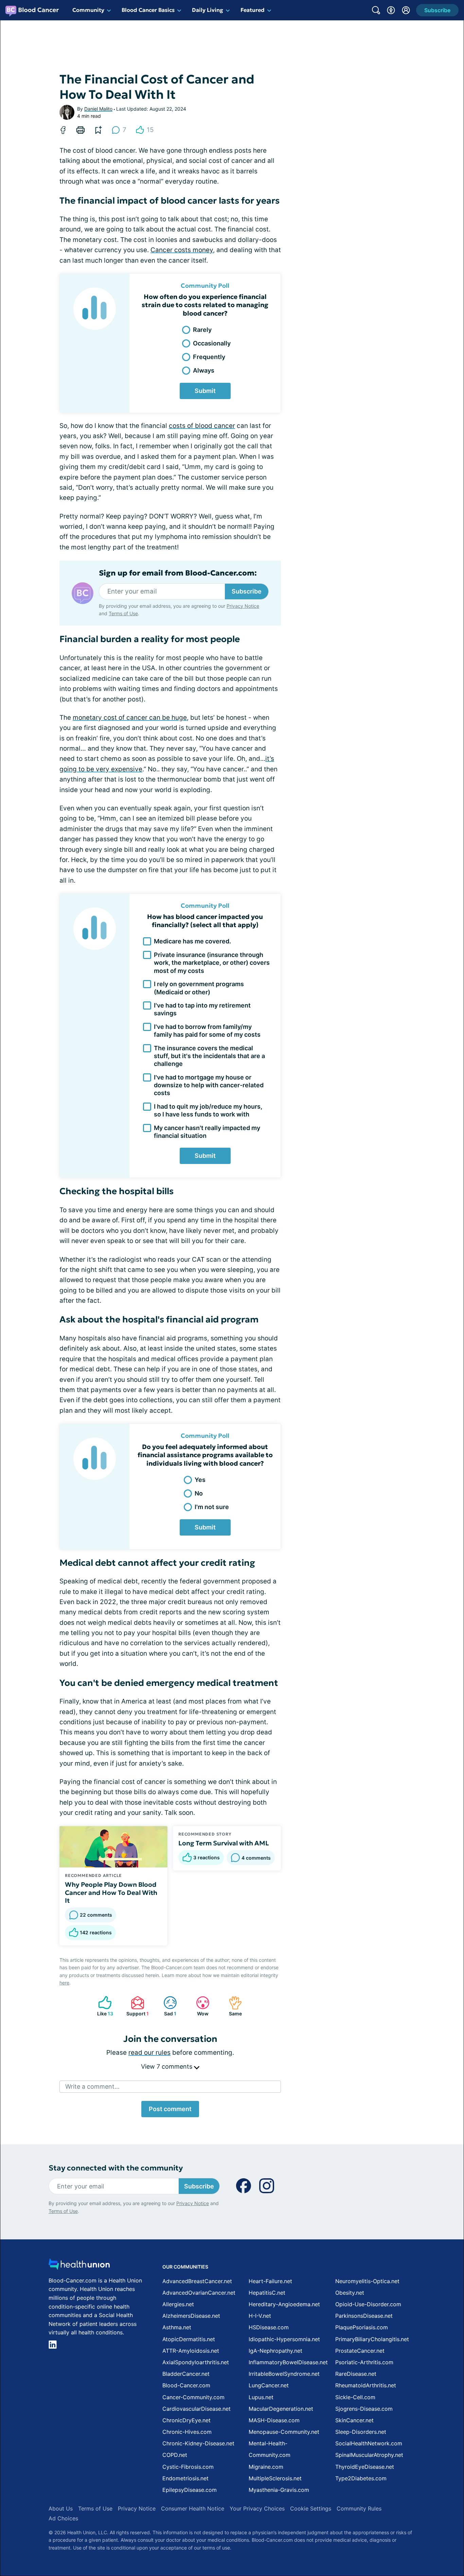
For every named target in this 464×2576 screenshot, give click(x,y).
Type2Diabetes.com (361, 2478)
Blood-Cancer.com (186, 2385)
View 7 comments (167, 2066)
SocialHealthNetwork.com (369, 2443)
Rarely (202, 330)
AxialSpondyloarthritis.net (196, 2362)
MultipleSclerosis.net (275, 2478)
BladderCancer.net (186, 2374)
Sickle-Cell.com (355, 2397)
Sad (166, 2006)
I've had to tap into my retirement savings (202, 1009)
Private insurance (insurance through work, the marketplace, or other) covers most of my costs (212, 963)
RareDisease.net (356, 2374)
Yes (200, 1480)
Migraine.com (266, 2467)
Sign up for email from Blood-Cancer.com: (178, 573)
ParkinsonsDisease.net (364, 2316)
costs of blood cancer (202, 426)
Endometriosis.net (185, 2478)
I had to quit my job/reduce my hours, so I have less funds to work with (208, 1110)
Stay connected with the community (116, 2168)
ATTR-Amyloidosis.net (191, 2351)
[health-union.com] (79, 2266)
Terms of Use (123, 613)
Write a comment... (92, 2086)
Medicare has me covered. (192, 941)
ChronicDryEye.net (186, 2420)
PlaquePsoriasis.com (362, 2327)
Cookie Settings (311, 2508)
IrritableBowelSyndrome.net (284, 2374)
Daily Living (208, 10)
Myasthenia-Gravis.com (279, 2490)
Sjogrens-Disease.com (364, 2409)
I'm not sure (212, 1507)
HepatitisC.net (267, 2293)
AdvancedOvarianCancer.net (199, 2293)
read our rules (149, 2053)
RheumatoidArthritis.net (366, 2385)
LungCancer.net (269, 2385)
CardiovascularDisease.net (197, 2409)
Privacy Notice (243, 606)
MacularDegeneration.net (281, 2409)
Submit (205, 391)
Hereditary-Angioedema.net (284, 2304)
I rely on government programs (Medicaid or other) (199, 988)
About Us (61, 2508)
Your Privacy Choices (257, 2508)
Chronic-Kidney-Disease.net (198, 2443)
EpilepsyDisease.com (190, 2490)
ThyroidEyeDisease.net (365, 2467)
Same (232, 2006)
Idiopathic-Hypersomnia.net (284, 2339)
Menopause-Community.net (284, 2432)
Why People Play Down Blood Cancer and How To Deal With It (111, 1893)
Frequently (209, 357)
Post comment (170, 2109)
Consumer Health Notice (193, 2508)
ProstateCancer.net (360, 2351)
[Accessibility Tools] (391, 10)
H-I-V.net (260, 2316)
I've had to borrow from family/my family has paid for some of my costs (207, 1031)
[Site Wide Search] (376, 10)
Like (102, 2006)
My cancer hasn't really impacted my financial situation (207, 1132)
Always (204, 370)
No (199, 1493)
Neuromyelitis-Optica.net (367, 2281)
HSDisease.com (269, 2327)
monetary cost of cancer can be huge (130, 718)
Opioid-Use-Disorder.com (368, 2304)
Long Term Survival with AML (224, 1843)
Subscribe (247, 591)
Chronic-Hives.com (187, 2432)
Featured (253, 10)
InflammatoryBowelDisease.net (288, 2362)
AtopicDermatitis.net (189, 2339)
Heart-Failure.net (270, 2281)
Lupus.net (261, 2397)
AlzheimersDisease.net (191, 2316)
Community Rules (359, 2508)
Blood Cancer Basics (148, 10)
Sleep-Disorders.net (361, 2432)
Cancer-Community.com (193, 2397)
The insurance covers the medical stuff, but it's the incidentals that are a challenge (209, 1056)
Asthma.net (177, 2327)
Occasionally (212, 343)
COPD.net (175, 2455)
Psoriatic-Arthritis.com (364, 2362)
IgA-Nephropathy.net (275, 2351)
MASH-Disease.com (274, 2420)
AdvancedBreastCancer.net (197, 2281)
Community (88, 10)
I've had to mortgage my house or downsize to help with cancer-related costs (209, 1085)
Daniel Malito (98, 109)
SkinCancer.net (354, 2420)
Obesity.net (350, 2293)
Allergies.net (178, 2304)
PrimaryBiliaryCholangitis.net (372, 2339)
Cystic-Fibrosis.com (188, 2467)
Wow (199, 2006)
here (64, 1983)
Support (136, 2006)
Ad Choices (63, 2518)
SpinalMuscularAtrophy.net (369, 2455)
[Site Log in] (406, 10)
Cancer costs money (182, 250)
